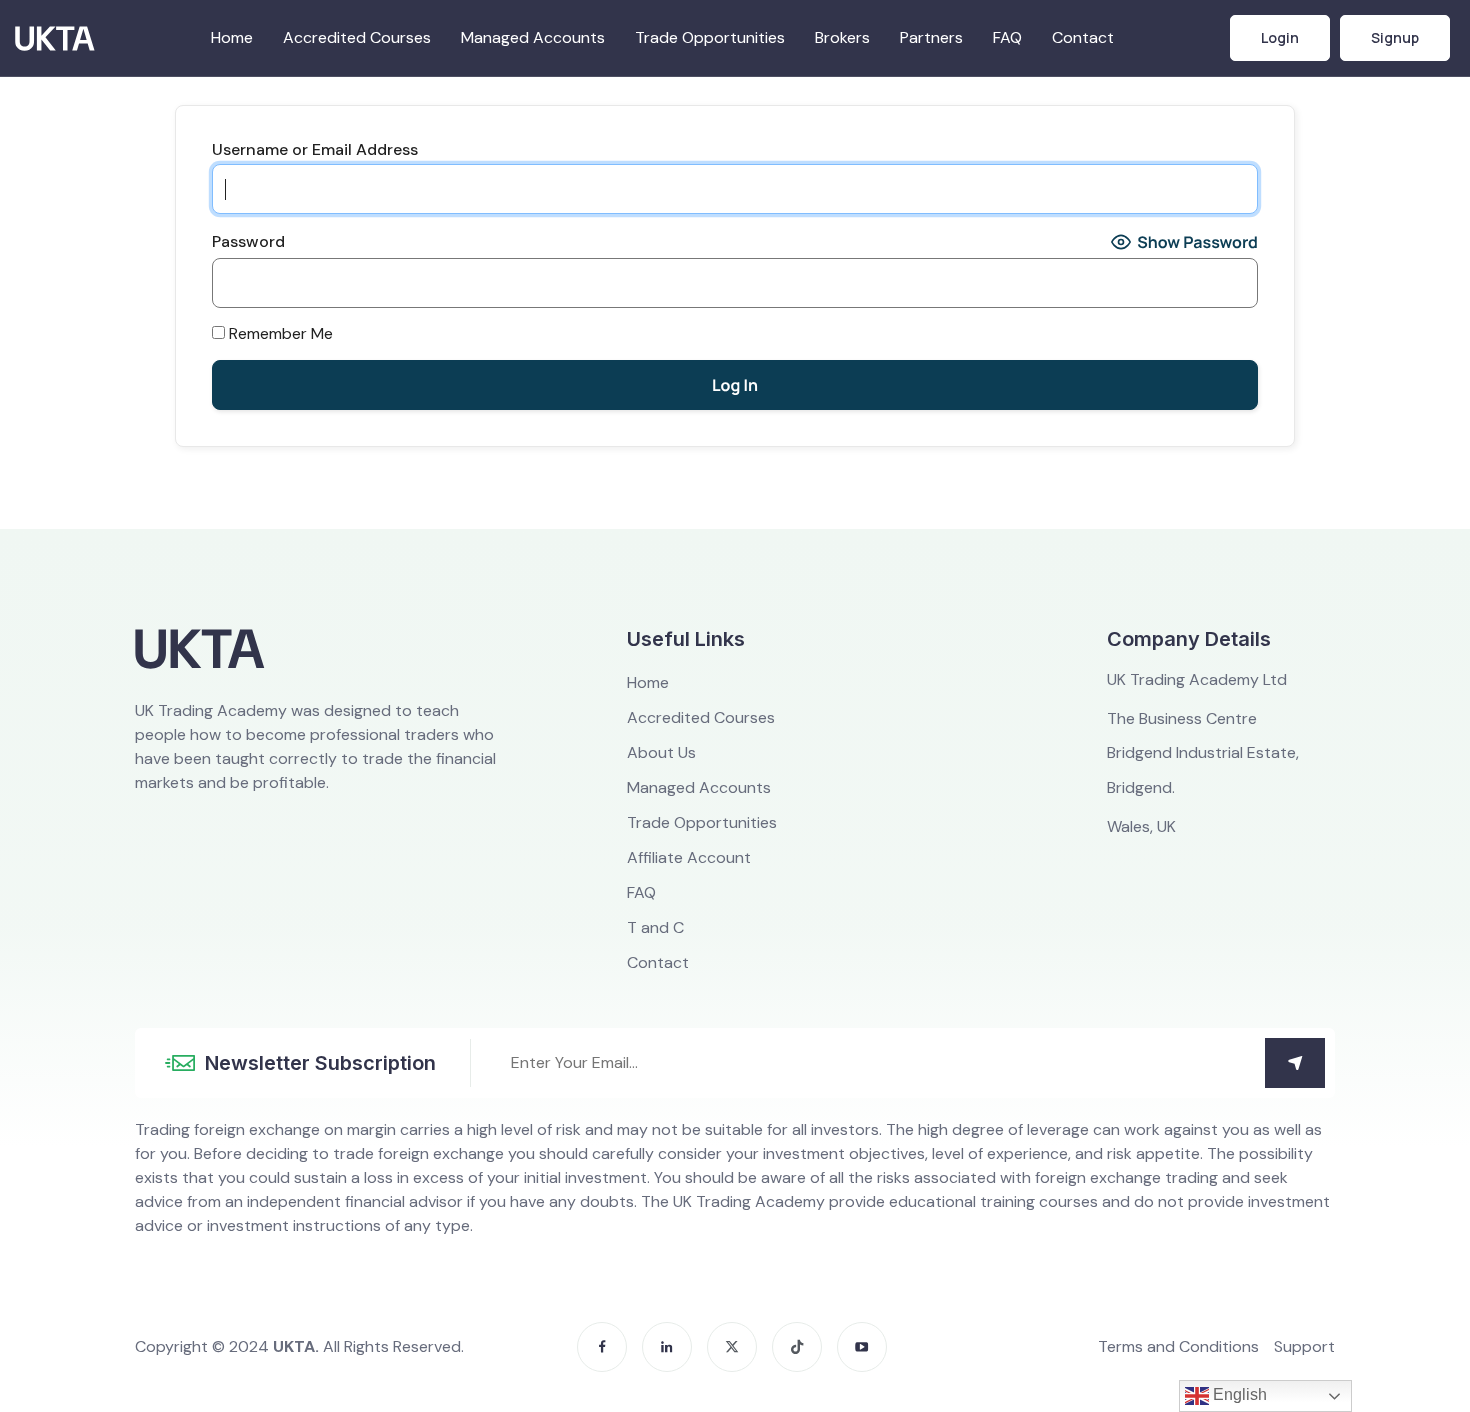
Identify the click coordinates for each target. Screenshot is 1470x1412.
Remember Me (279, 334)
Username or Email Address (315, 150)
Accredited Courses (357, 37)
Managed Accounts (533, 37)
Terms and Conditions (1178, 1347)
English (1238, 1394)
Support (1304, 1347)
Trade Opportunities (710, 37)
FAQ (1007, 37)
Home (232, 37)
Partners (931, 37)
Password (248, 242)
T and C (655, 928)
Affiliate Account (689, 858)
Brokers (842, 37)
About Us (661, 753)
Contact (1083, 37)
